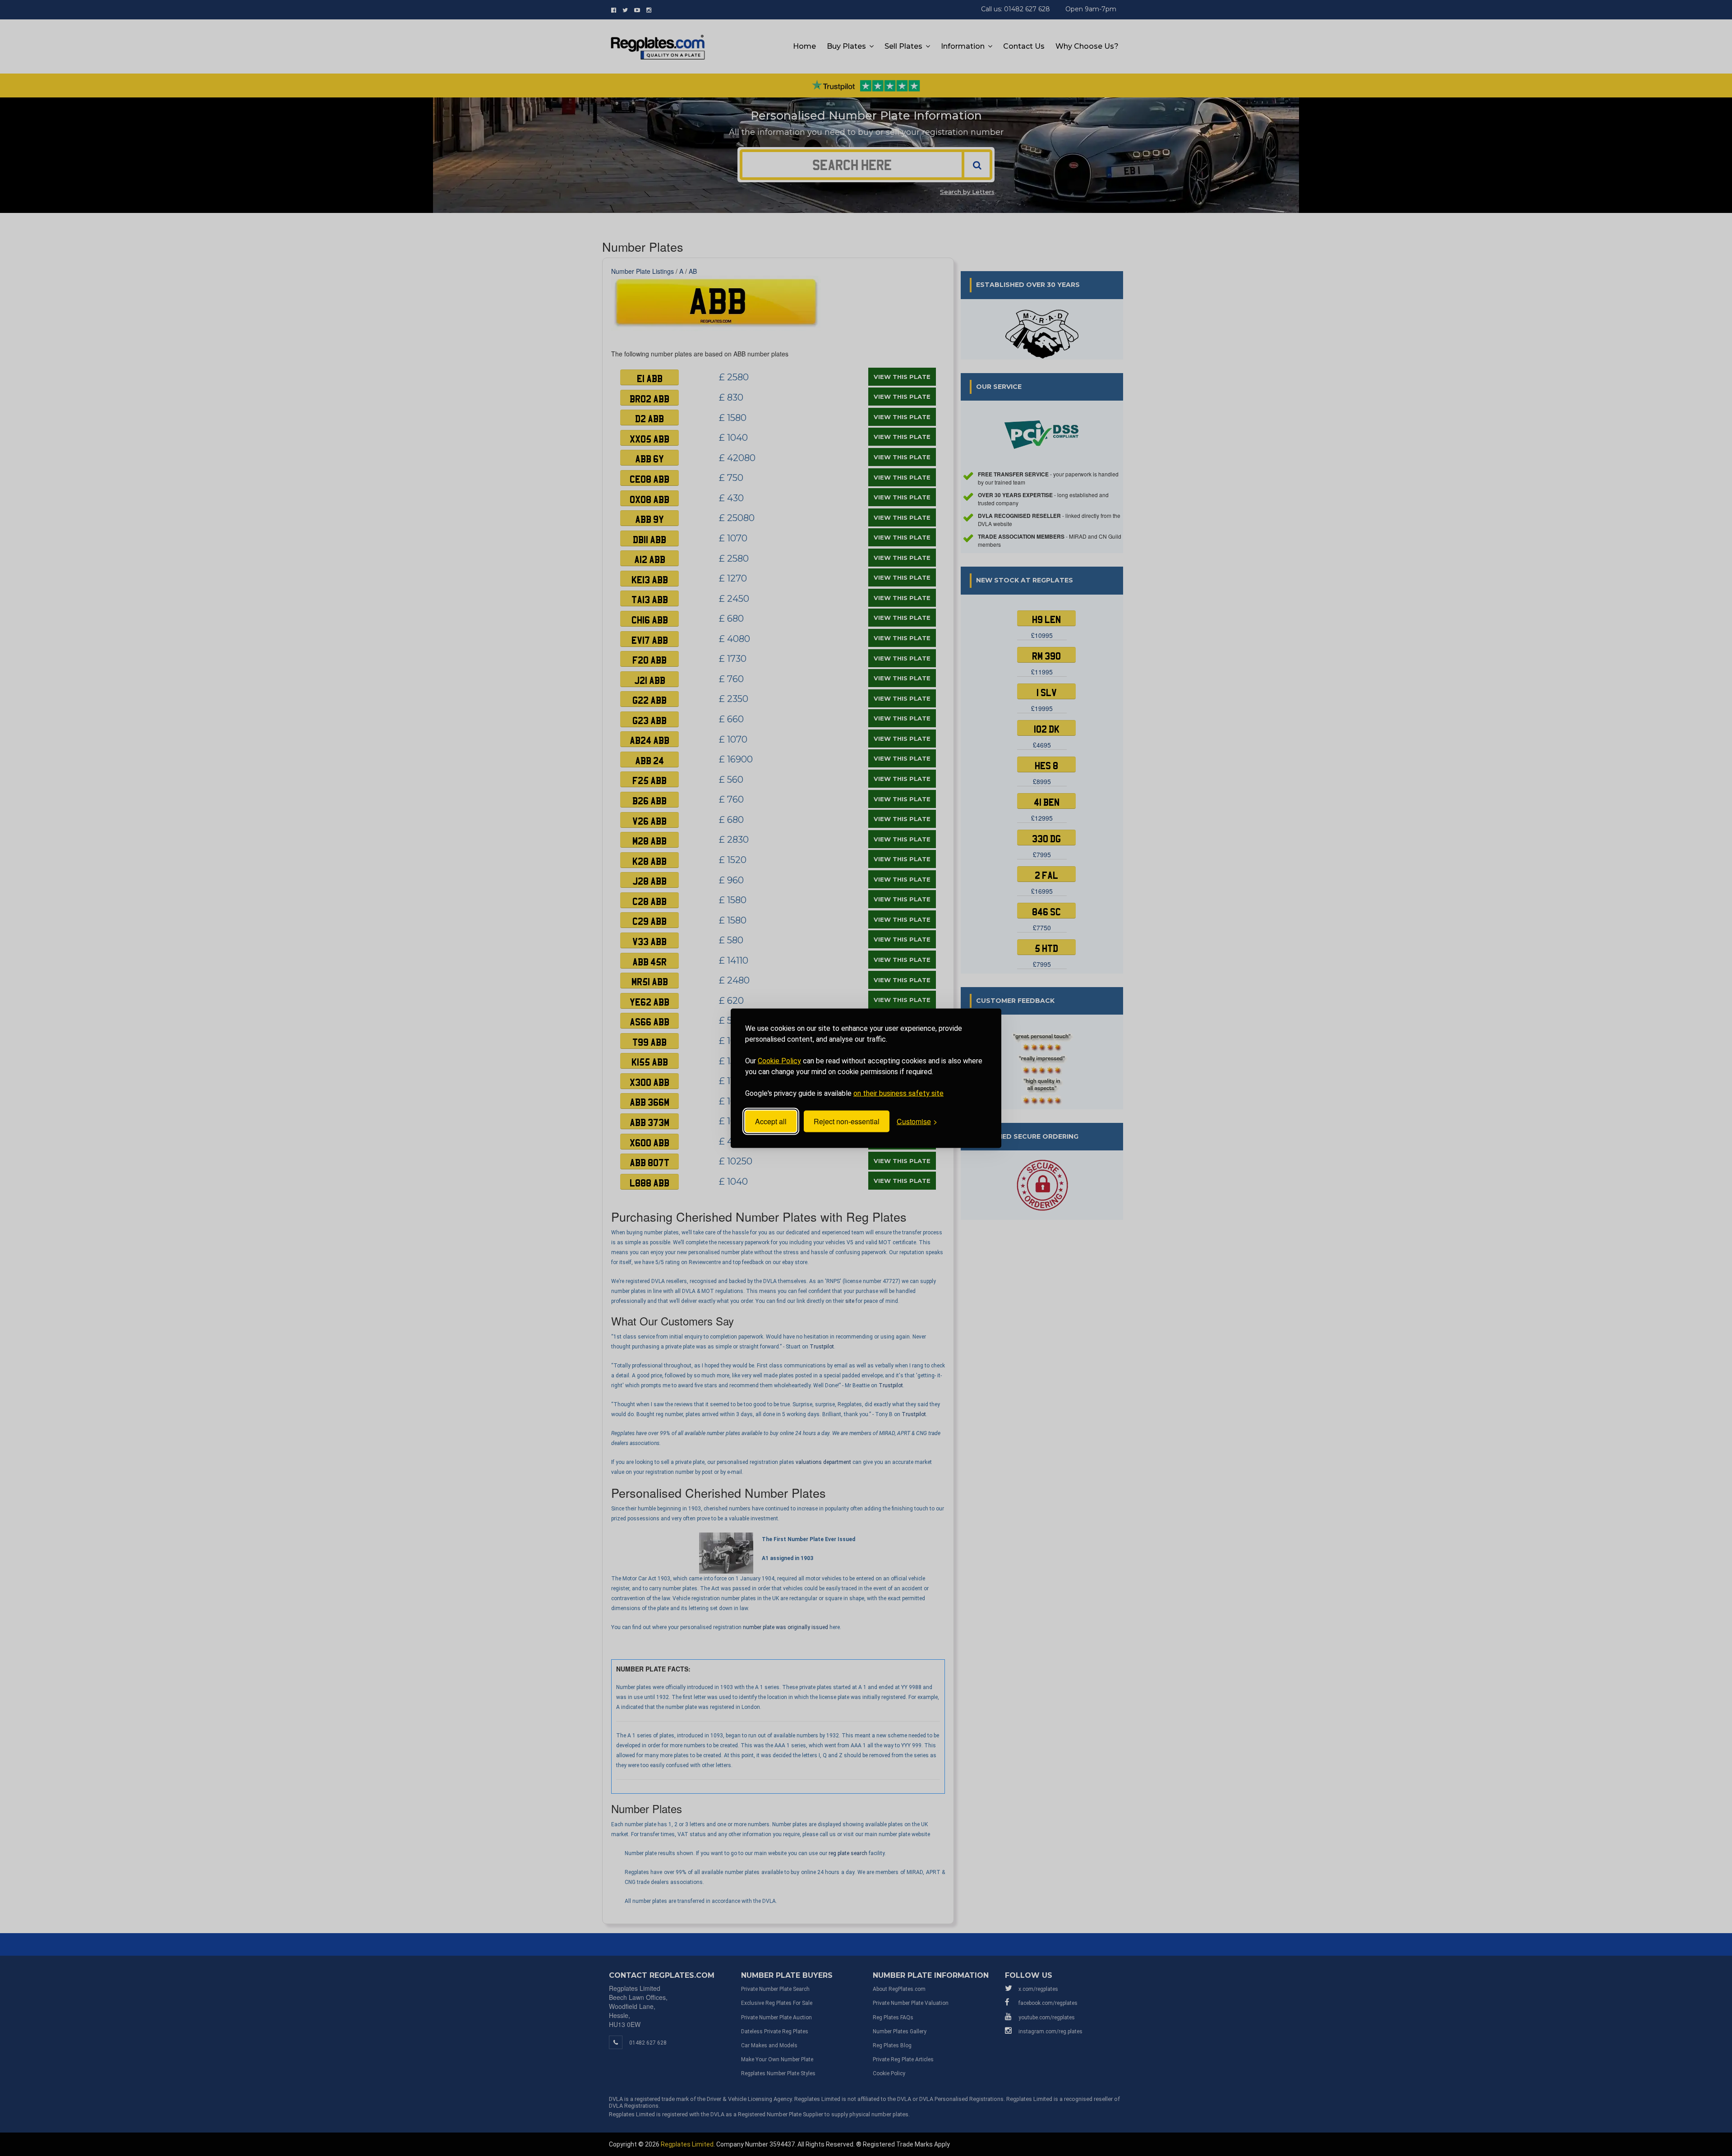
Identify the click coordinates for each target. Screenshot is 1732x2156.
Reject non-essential (847, 1121)
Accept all (771, 1121)
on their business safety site (898, 1093)
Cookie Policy (779, 1060)
